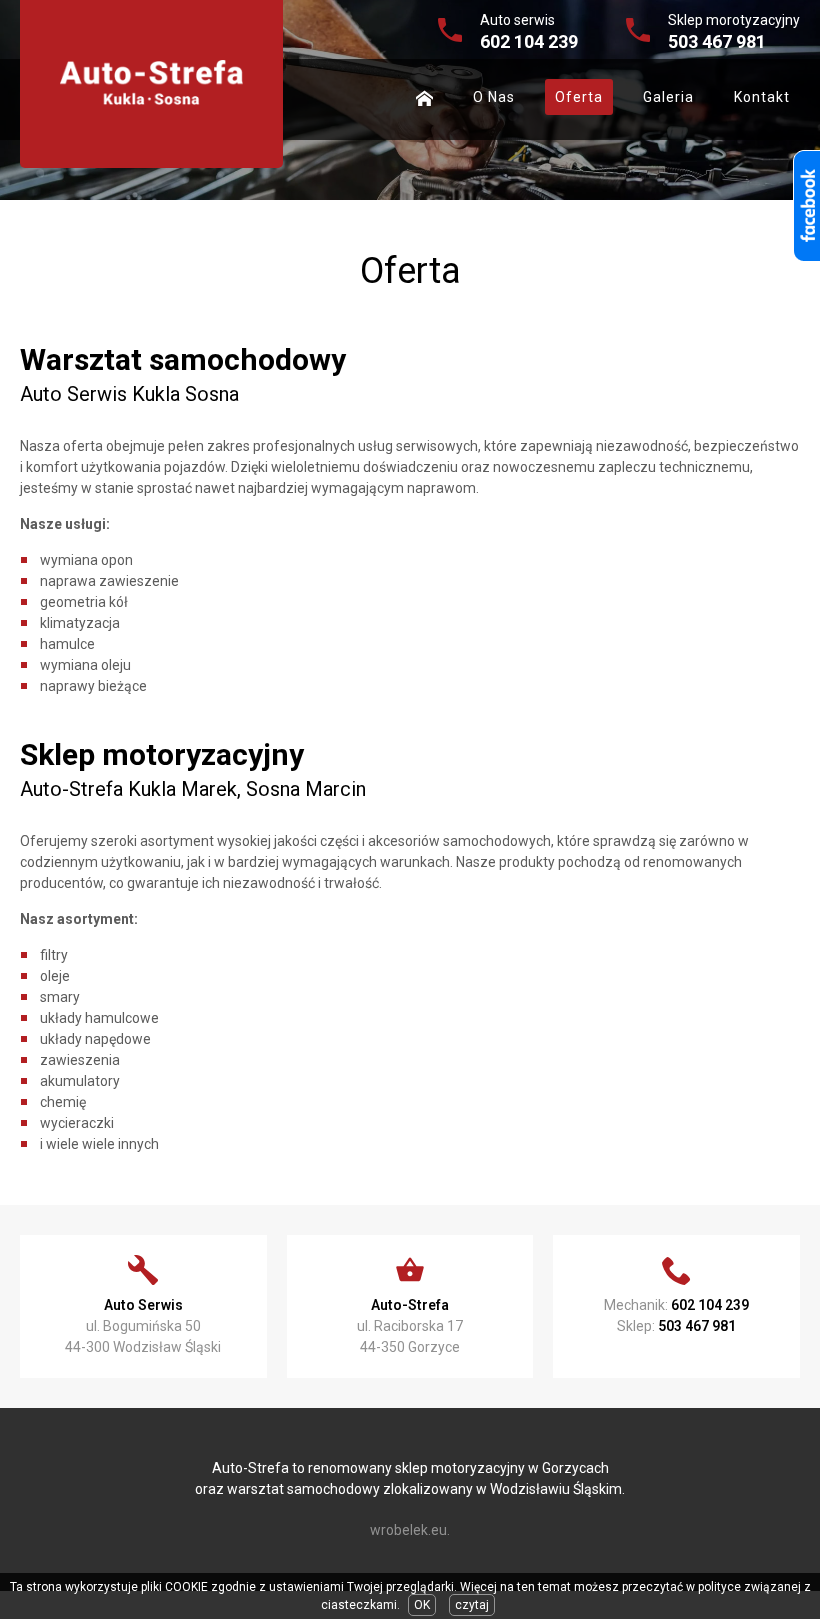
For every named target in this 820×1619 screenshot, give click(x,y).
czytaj (472, 1605)
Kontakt (762, 97)
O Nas (494, 97)
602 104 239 (529, 41)
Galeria (668, 97)
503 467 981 (717, 41)
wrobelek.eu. (410, 1530)
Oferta (579, 97)
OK (422, 1605)
